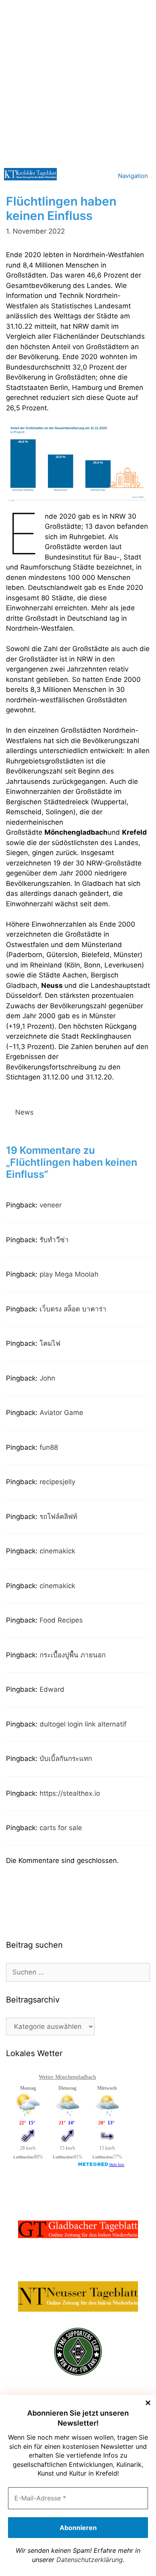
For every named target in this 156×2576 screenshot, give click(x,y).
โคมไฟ (50, 1343)
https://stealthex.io (70, 1793)
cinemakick (57, 1551)
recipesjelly (57, 1482)
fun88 (49, 1447)
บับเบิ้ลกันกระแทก (66, 1759)
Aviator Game (61, 1413)
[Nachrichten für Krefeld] (30, 174)
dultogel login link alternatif (83, 1724)
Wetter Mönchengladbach (67, 2077)
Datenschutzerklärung (90, 2560)
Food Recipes (61, 1620)
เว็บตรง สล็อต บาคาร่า (73, 1309)
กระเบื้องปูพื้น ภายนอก (73, 1655)
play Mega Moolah (69, 1274)
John (47, 1378)
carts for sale (61, 1828)
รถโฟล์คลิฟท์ (58, 1517)
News (24, 1112)
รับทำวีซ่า (54, 1240)
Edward (52, 1689)
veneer (51, 1205)
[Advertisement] (78, 82)
